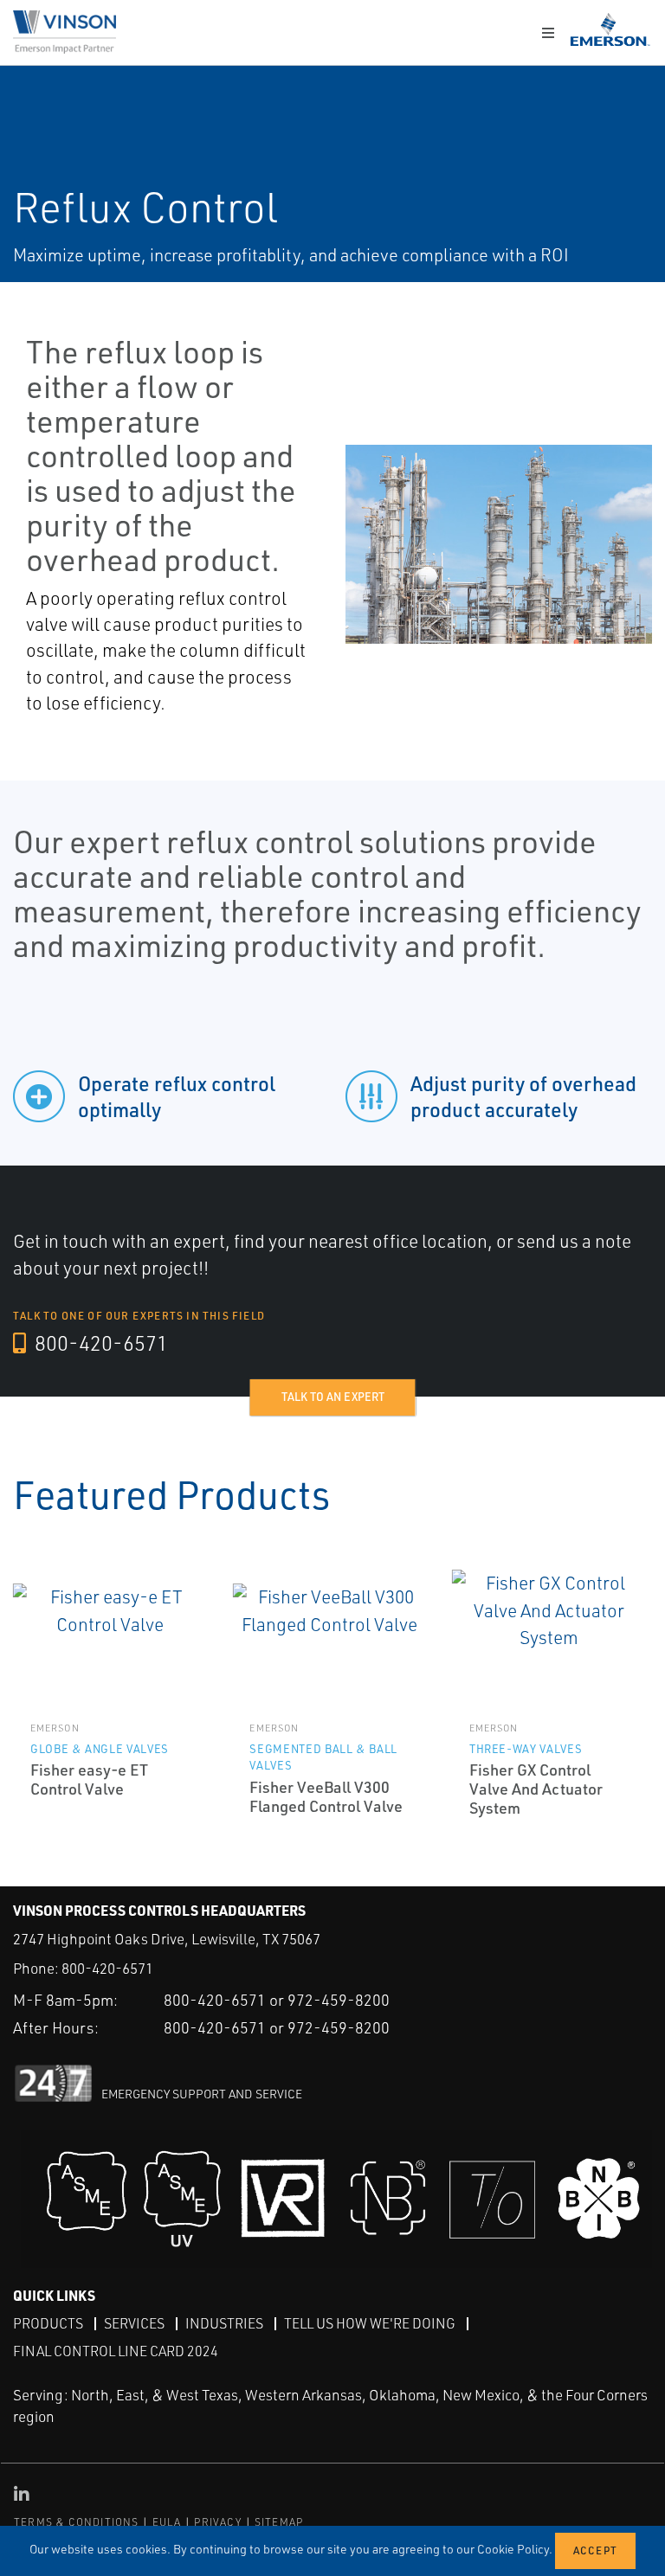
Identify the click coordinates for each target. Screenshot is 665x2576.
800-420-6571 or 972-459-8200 (277, 2000)
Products (48, 2323)
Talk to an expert (333, 1397)
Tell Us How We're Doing (370, 2323)
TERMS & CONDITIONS (77, 2522)
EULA (167, 2522)
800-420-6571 (99, 1343)
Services (134, 2323)
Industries (224, 2323)
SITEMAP (279, 2522)
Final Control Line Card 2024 (116, 2351)
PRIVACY (217, 2522)
